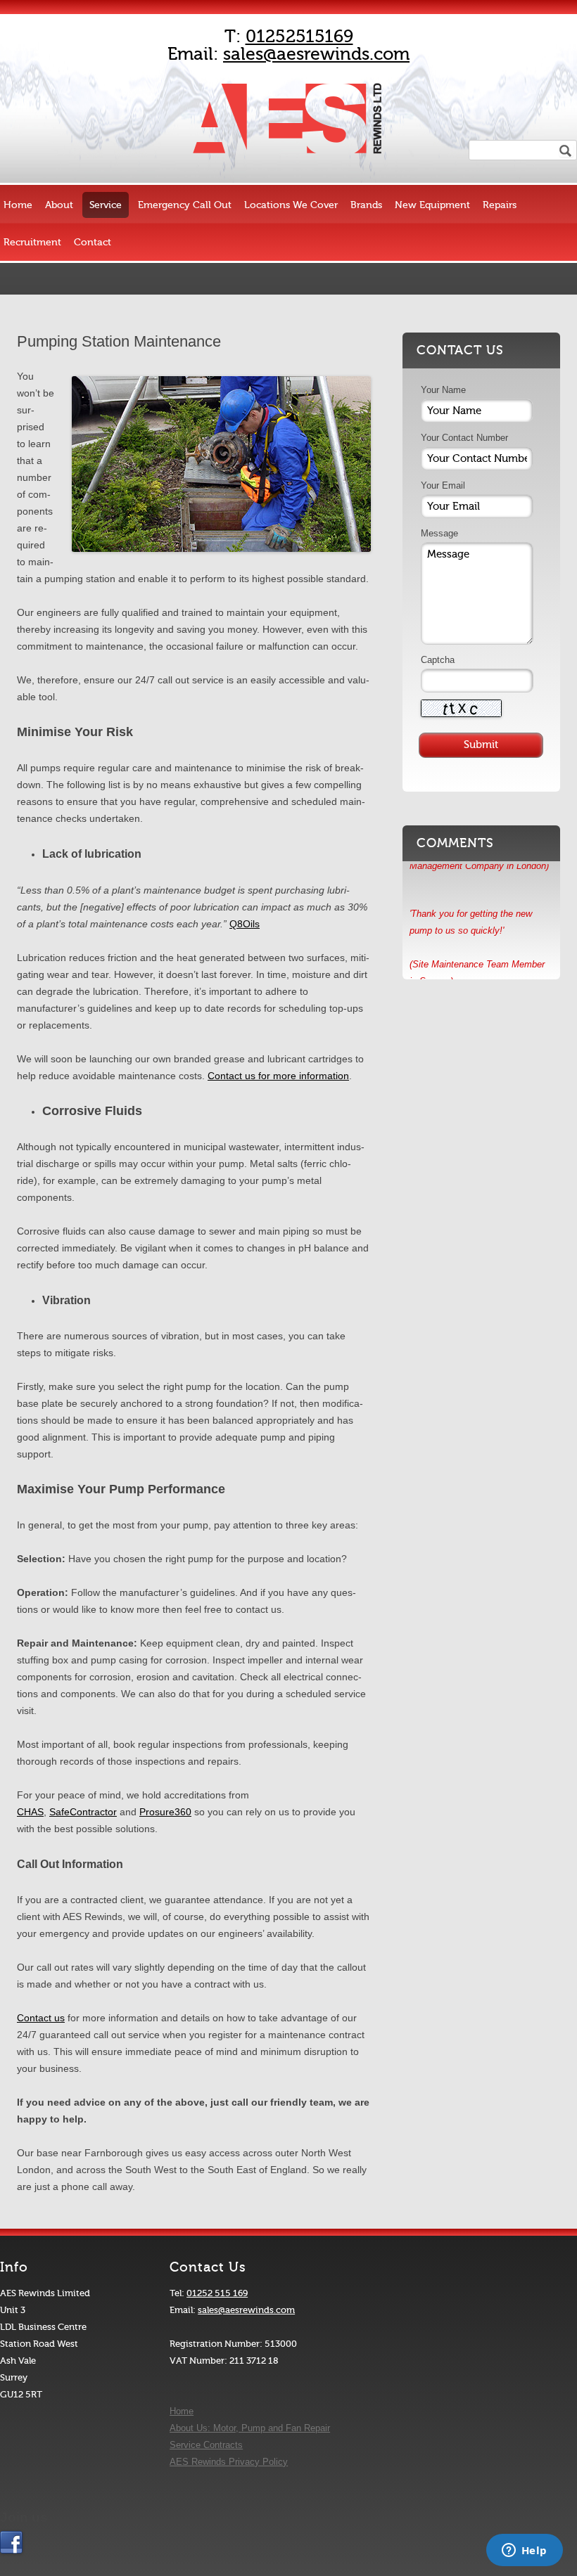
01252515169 (299, 37)
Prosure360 (165, 1812)
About (59, 205)
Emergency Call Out (185, 205)
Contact (93, 242)
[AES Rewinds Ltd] (289, 161)
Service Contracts (206, 2445)
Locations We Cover (291, 205)
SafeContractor (83, 1812)
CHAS (30, 1812)
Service (106, 205)
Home (18, 205)
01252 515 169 (217, 2293)
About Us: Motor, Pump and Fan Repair (250, 2428)
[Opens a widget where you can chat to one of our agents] (524, 2551)
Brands (366, 205)
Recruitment (32, 242)
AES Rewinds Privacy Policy (229, 2462)
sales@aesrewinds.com (316, 54)
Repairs (500, 205)
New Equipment (432, 205)
